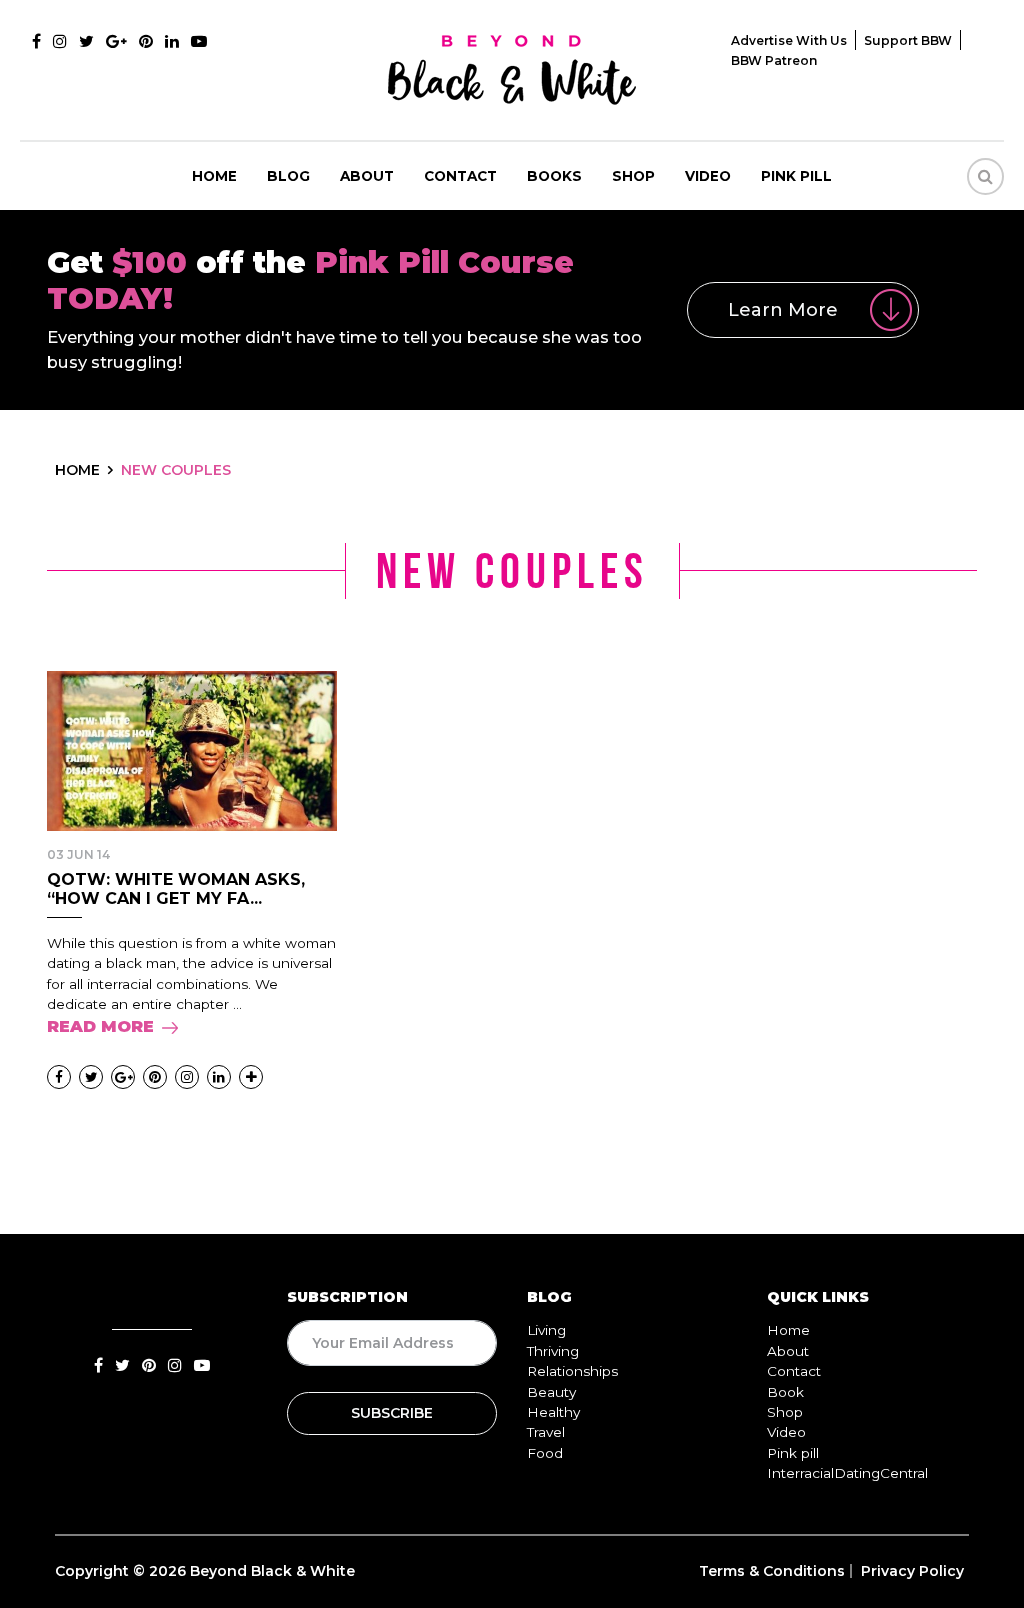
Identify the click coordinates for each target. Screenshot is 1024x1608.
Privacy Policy (912, 1571)
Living (546, 1330)
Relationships (572, 1371)
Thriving (553, 1351)
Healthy (553, 1412)
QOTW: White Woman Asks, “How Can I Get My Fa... (176, 889)
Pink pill (796, 176)
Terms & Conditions (772, 1571)
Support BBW (908, 40)
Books (554, 176)
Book (785, 1392)
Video (708, 176)
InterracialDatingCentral (847, 1473)
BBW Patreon (774, 60)
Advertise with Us (789, 40)
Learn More (783, 310)
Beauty (551, 1392)
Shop (633, 176)
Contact (460, 176)
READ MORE (100, 1026)
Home (214, 176)
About (367, 176)
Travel (546, 1432)
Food (545, 1453)
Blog (288, 176)
